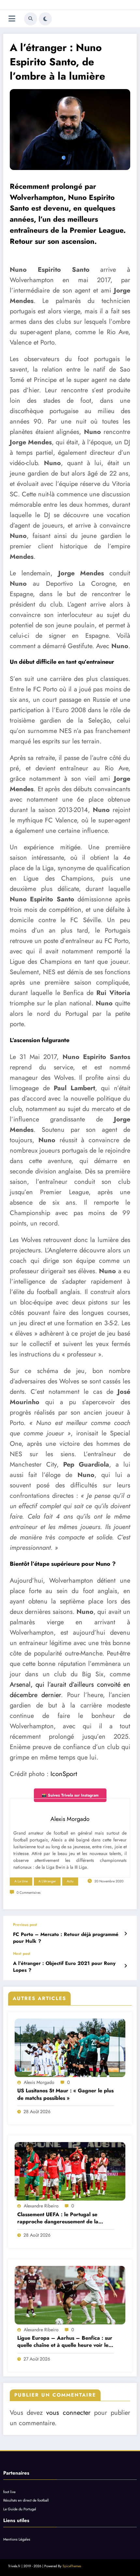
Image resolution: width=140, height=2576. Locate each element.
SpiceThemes (72, 2566)
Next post (22, 1954)
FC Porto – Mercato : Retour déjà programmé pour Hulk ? (66, 1938)
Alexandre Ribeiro (41, 2206)
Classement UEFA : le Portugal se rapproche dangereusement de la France (58, 2218)
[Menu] (12, 19)
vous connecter (68, 2413)
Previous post (25, 1925)
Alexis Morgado (39, 2082)
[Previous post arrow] (126, 1934)
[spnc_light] (45, 19)
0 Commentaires (28, 1893)
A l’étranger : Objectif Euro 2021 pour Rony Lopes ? (64, 1967)
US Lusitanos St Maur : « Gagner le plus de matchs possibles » (65, 2094)
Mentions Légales (17, 2539)
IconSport (64, 1774)
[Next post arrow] (126, 1966)
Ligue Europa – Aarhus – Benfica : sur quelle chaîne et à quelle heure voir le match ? (65, 2342)
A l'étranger (47, 1881)
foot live (9, 2492)
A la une (21, 1881)
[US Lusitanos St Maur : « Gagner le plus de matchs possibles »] (70, 2048)
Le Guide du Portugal (20, 2509)
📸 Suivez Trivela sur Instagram (70, 1795)
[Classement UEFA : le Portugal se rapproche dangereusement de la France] (70, 2171)
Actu (70, 1881)
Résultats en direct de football (26, 2500)
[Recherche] (31, 19)
